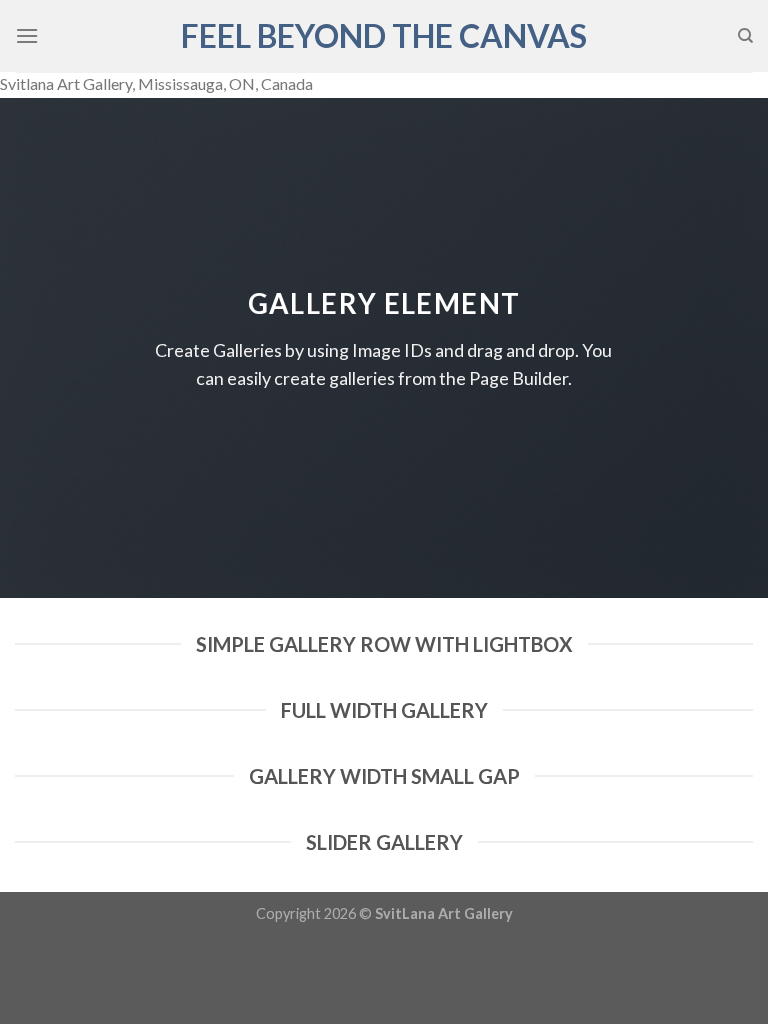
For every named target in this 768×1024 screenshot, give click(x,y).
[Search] (745, 36)
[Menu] (27, 35)
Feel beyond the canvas (384, 36)
